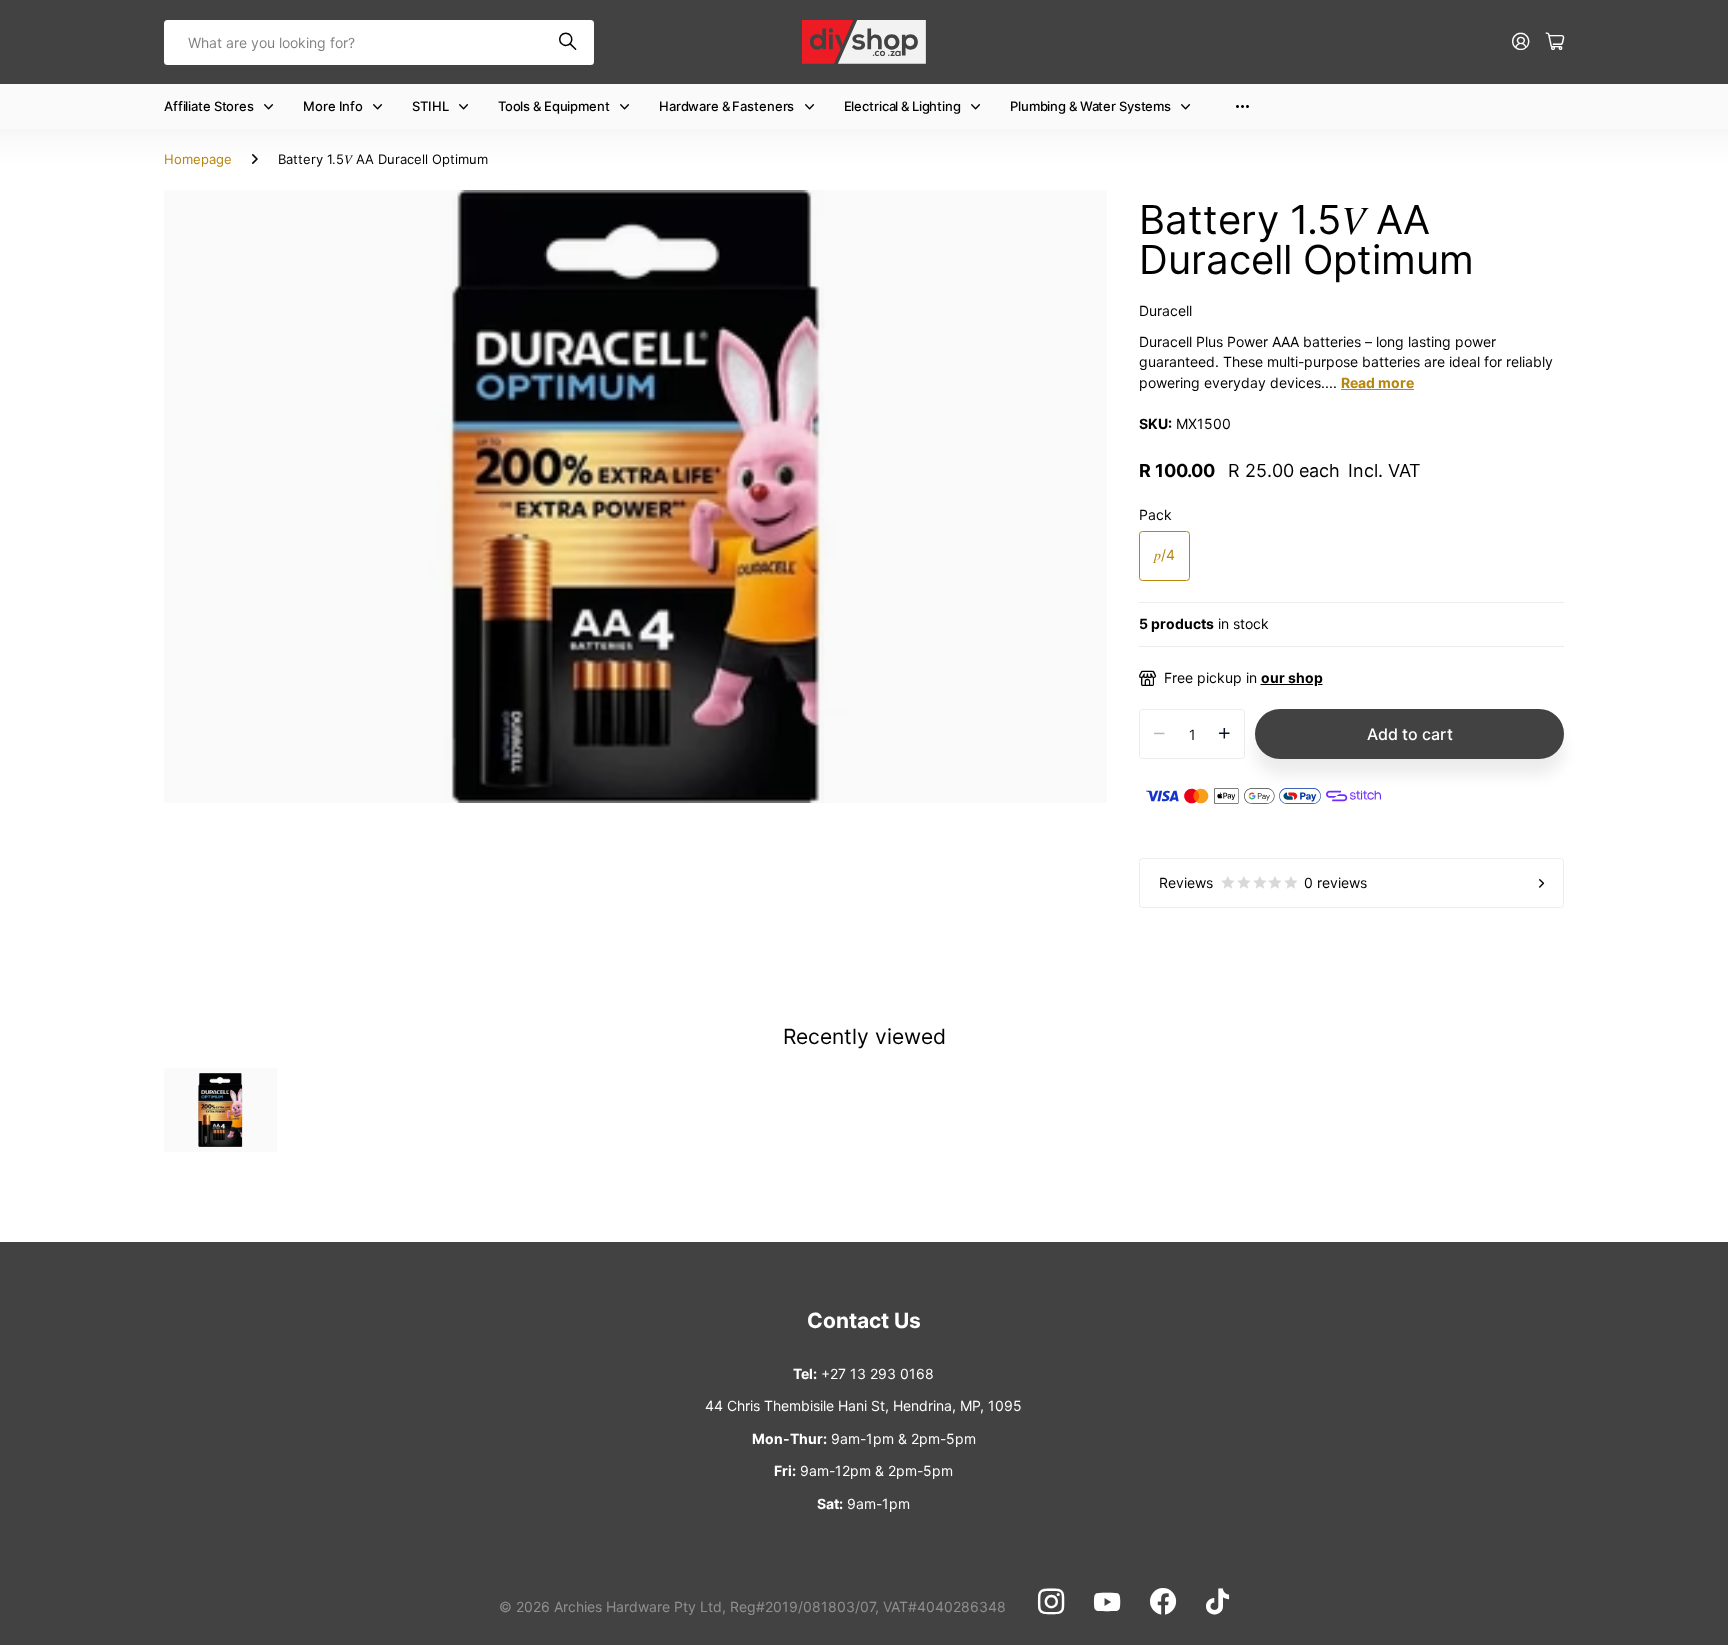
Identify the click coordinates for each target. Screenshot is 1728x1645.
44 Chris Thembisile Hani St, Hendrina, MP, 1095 (863, 1405)
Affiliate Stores (209, 106)
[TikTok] (1217, 1602)
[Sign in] (1521, 42)
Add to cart (1410, 734)
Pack (1155, 514)
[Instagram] (1051, 1602)
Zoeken (569, 42)
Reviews (1263, 882)
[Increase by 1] (1224, 734)
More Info (333, 106)
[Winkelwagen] (1555, 42)
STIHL (430, 106)
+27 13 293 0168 (877, 1373)
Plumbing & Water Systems (1090, 106)
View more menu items (1242, 106)
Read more (1377, 382)
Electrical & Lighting (902, 106)
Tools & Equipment (554, 106)
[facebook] (1163, 1602)
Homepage (198, 159)
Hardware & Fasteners (726, 106)
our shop (1292, 677)
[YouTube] (1107, 1602)
